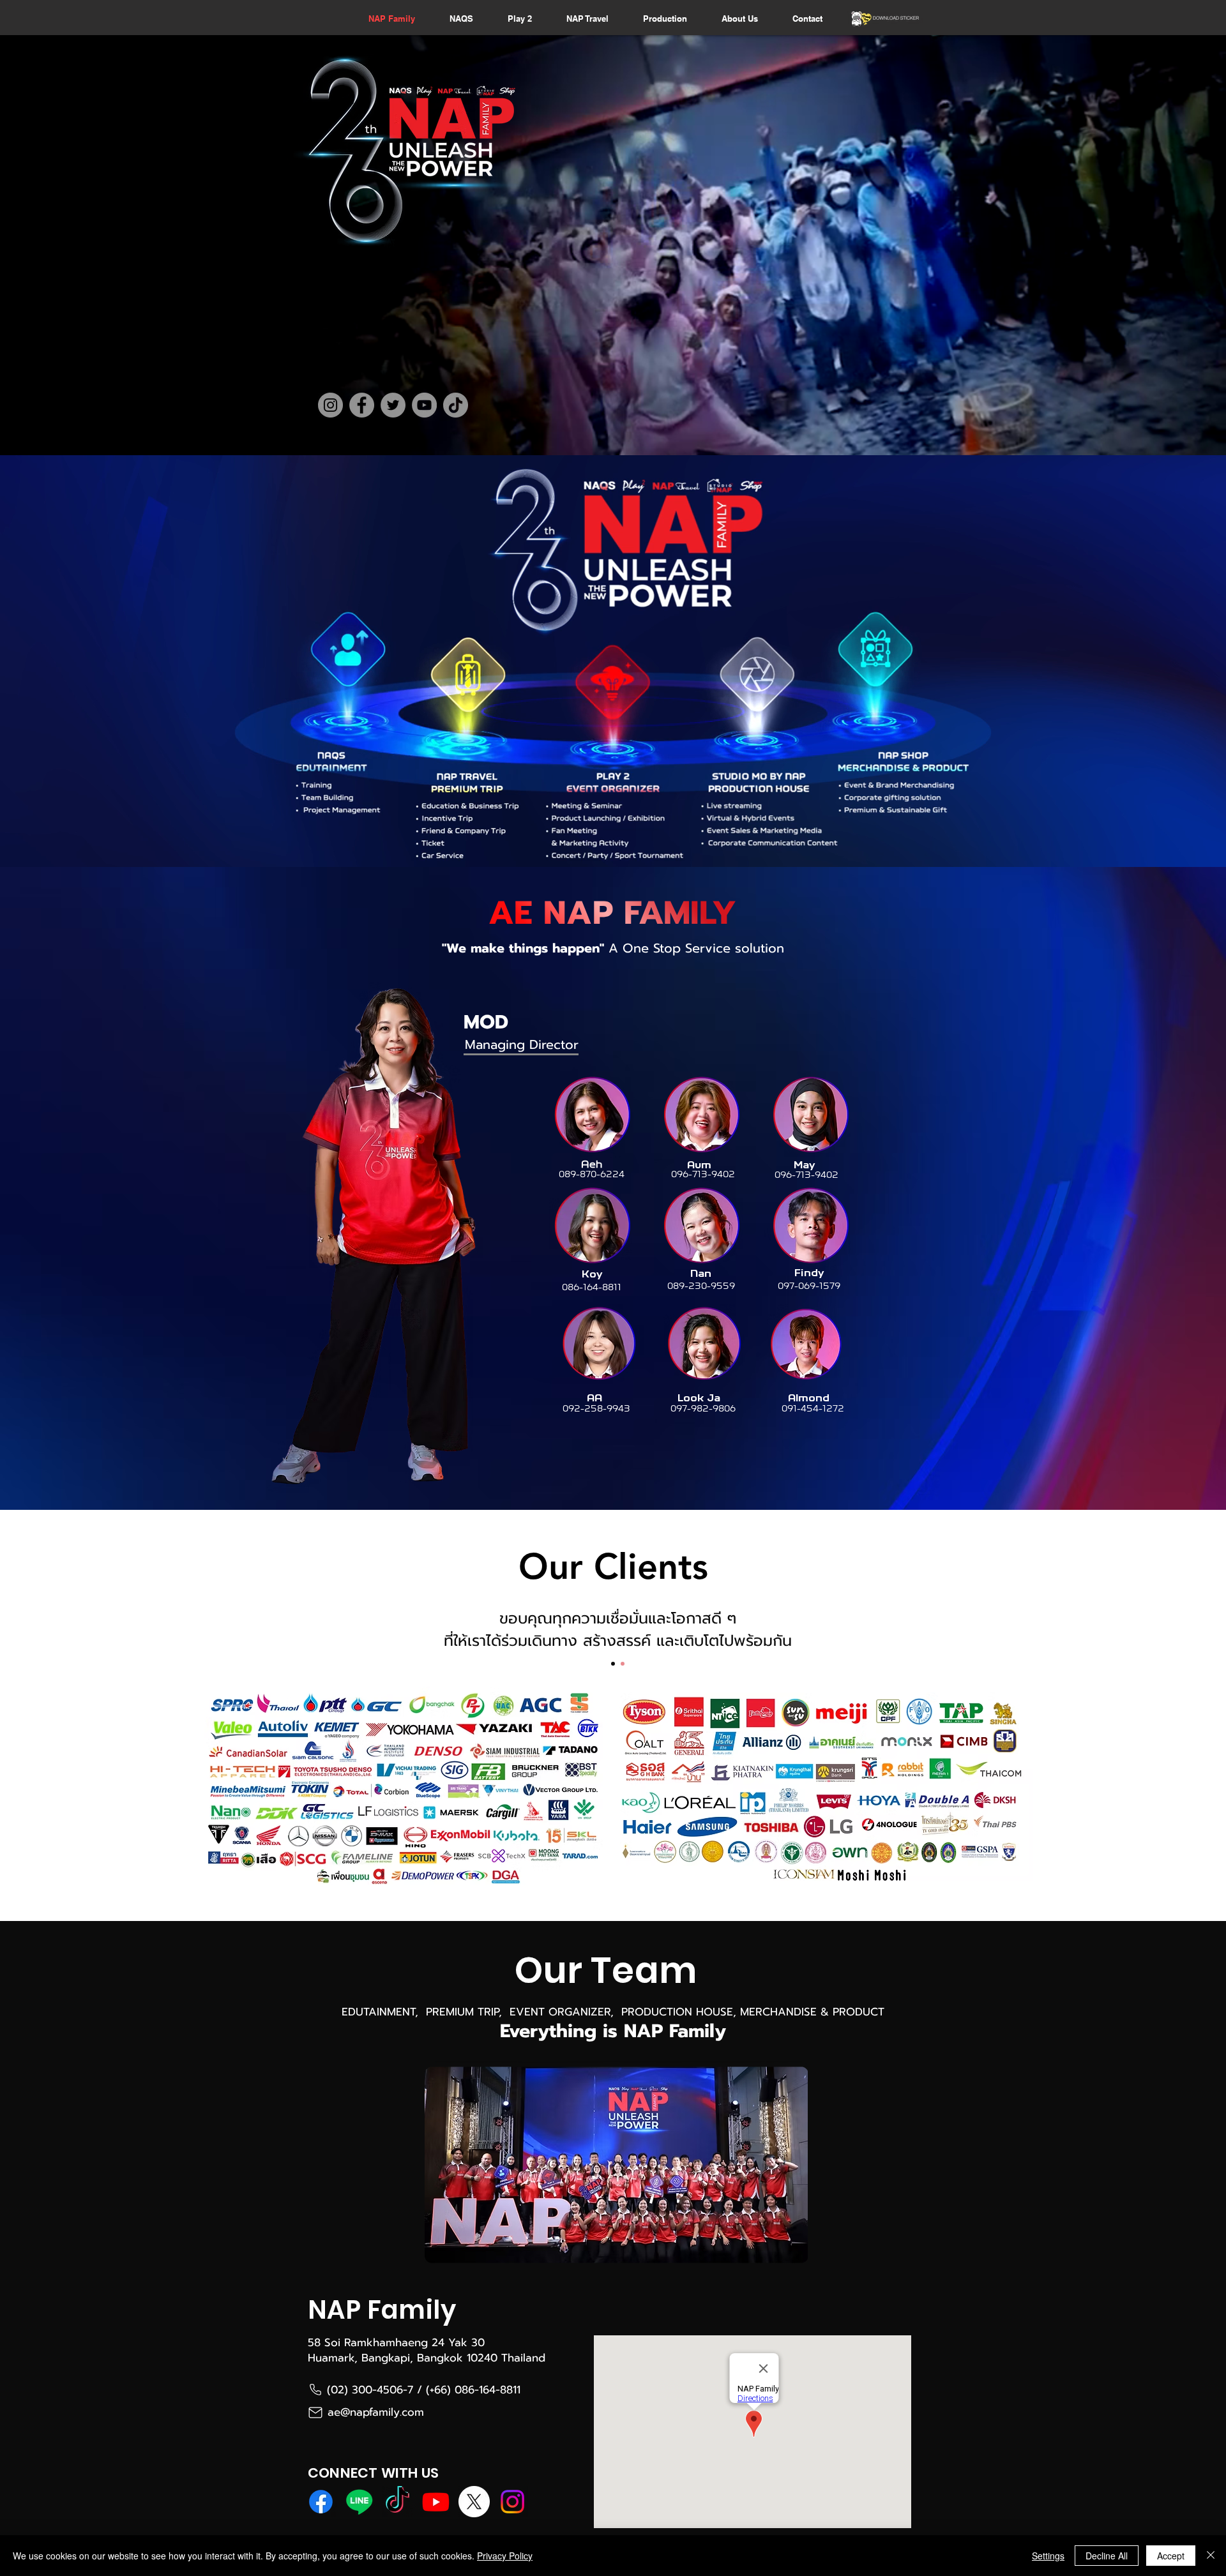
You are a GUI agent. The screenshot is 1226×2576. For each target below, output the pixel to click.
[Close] (1211, 2556)
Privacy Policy (505, 2556)
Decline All (1107, 2556)
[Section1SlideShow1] (613, 1664)
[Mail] (315, 2412)
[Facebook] (362, 405)
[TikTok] (456, 405)
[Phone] (315, 2390)
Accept (1171, 2556)
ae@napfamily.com (376, 2412)
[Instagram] (330, 405)
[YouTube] (424, 405)
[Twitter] (393, 405)
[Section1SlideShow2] (623, 1664)
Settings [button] (1048, 2556)
